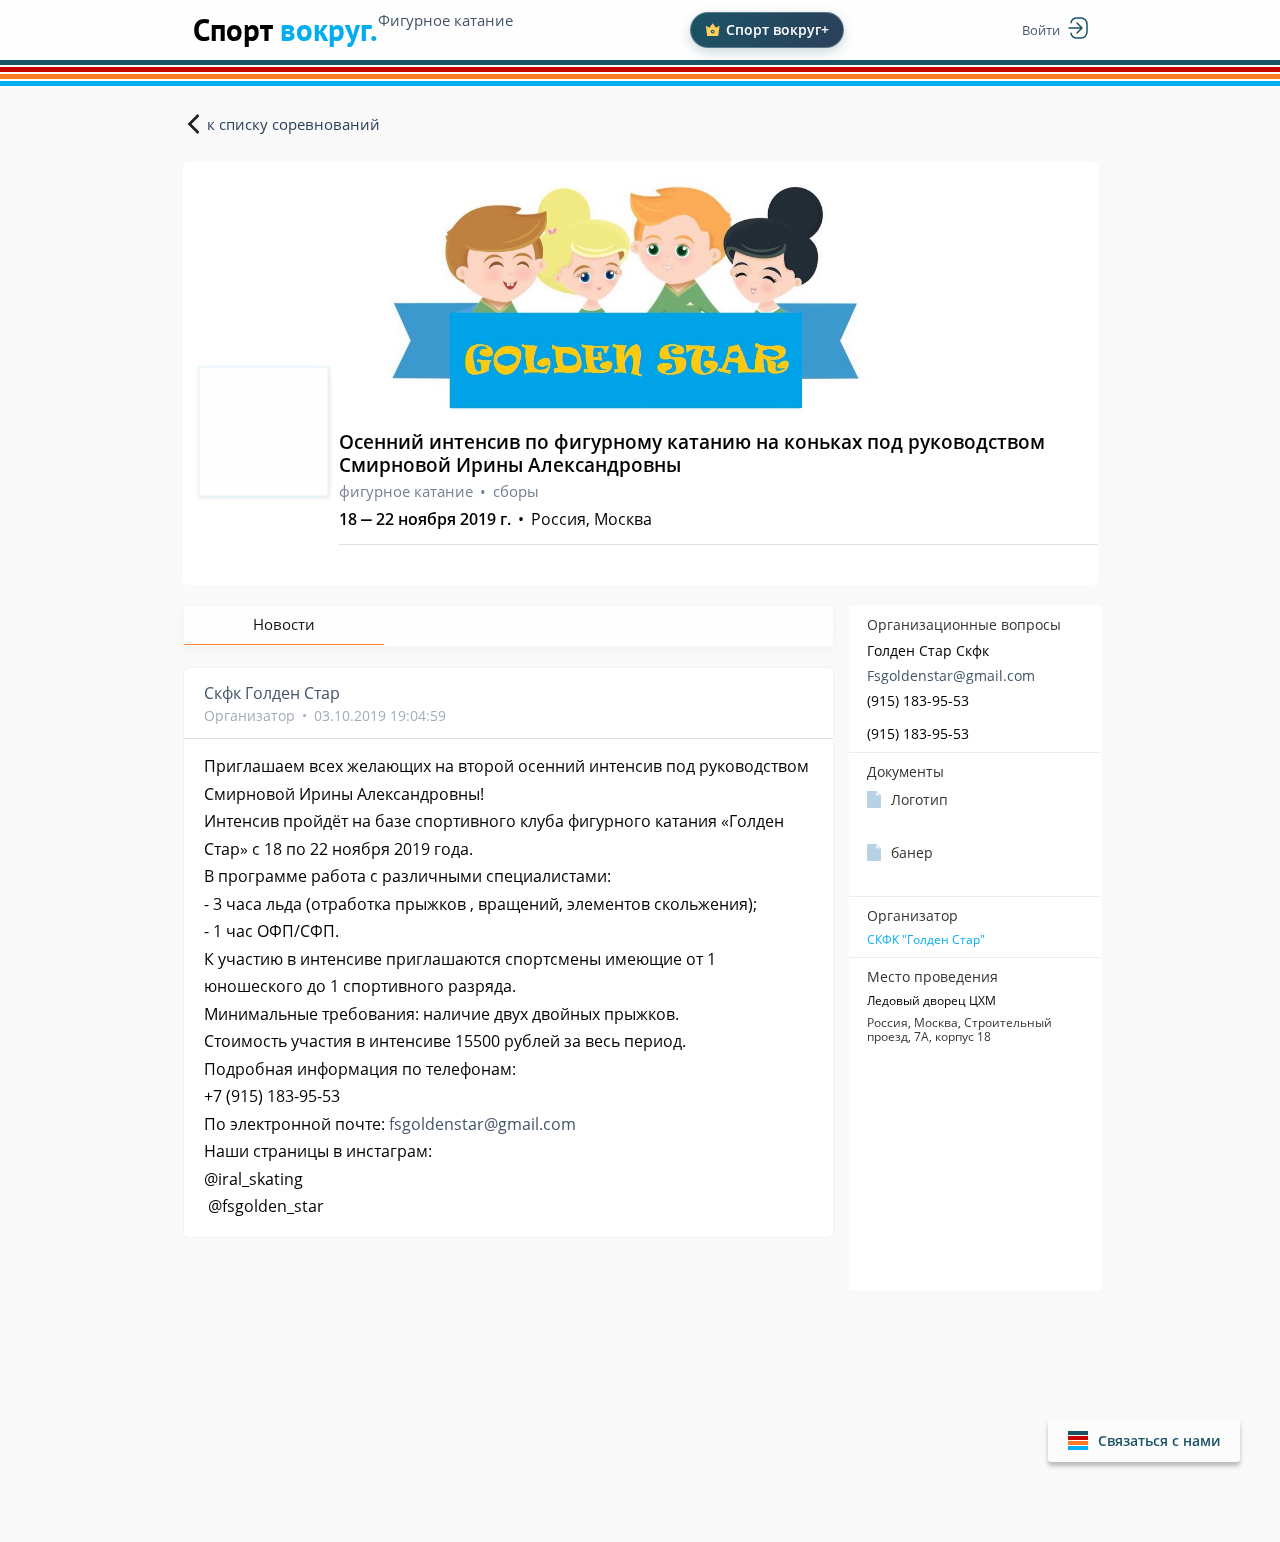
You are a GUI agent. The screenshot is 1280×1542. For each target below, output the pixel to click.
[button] (1144, 1440)
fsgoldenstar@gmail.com (482, 1124)
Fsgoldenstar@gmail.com (951, 675)
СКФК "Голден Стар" (926, 940)
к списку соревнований (293, 124)
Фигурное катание (445, 20)
